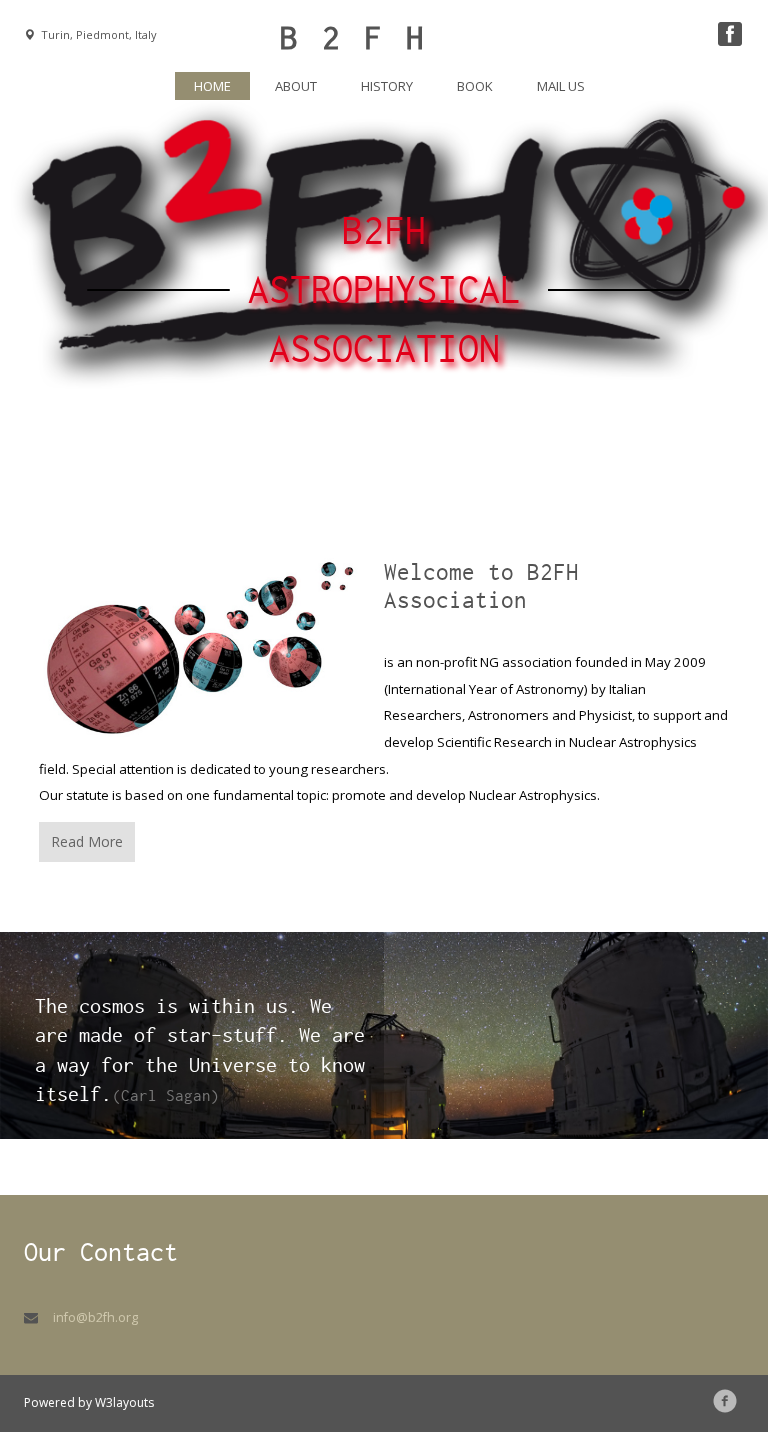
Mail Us (561, 86)
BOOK (475, 86)
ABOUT (296, 86)
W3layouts (124, 1402)
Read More (87, 841)
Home (222, 85)
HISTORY (387, 86)
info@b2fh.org (95, 1317)
